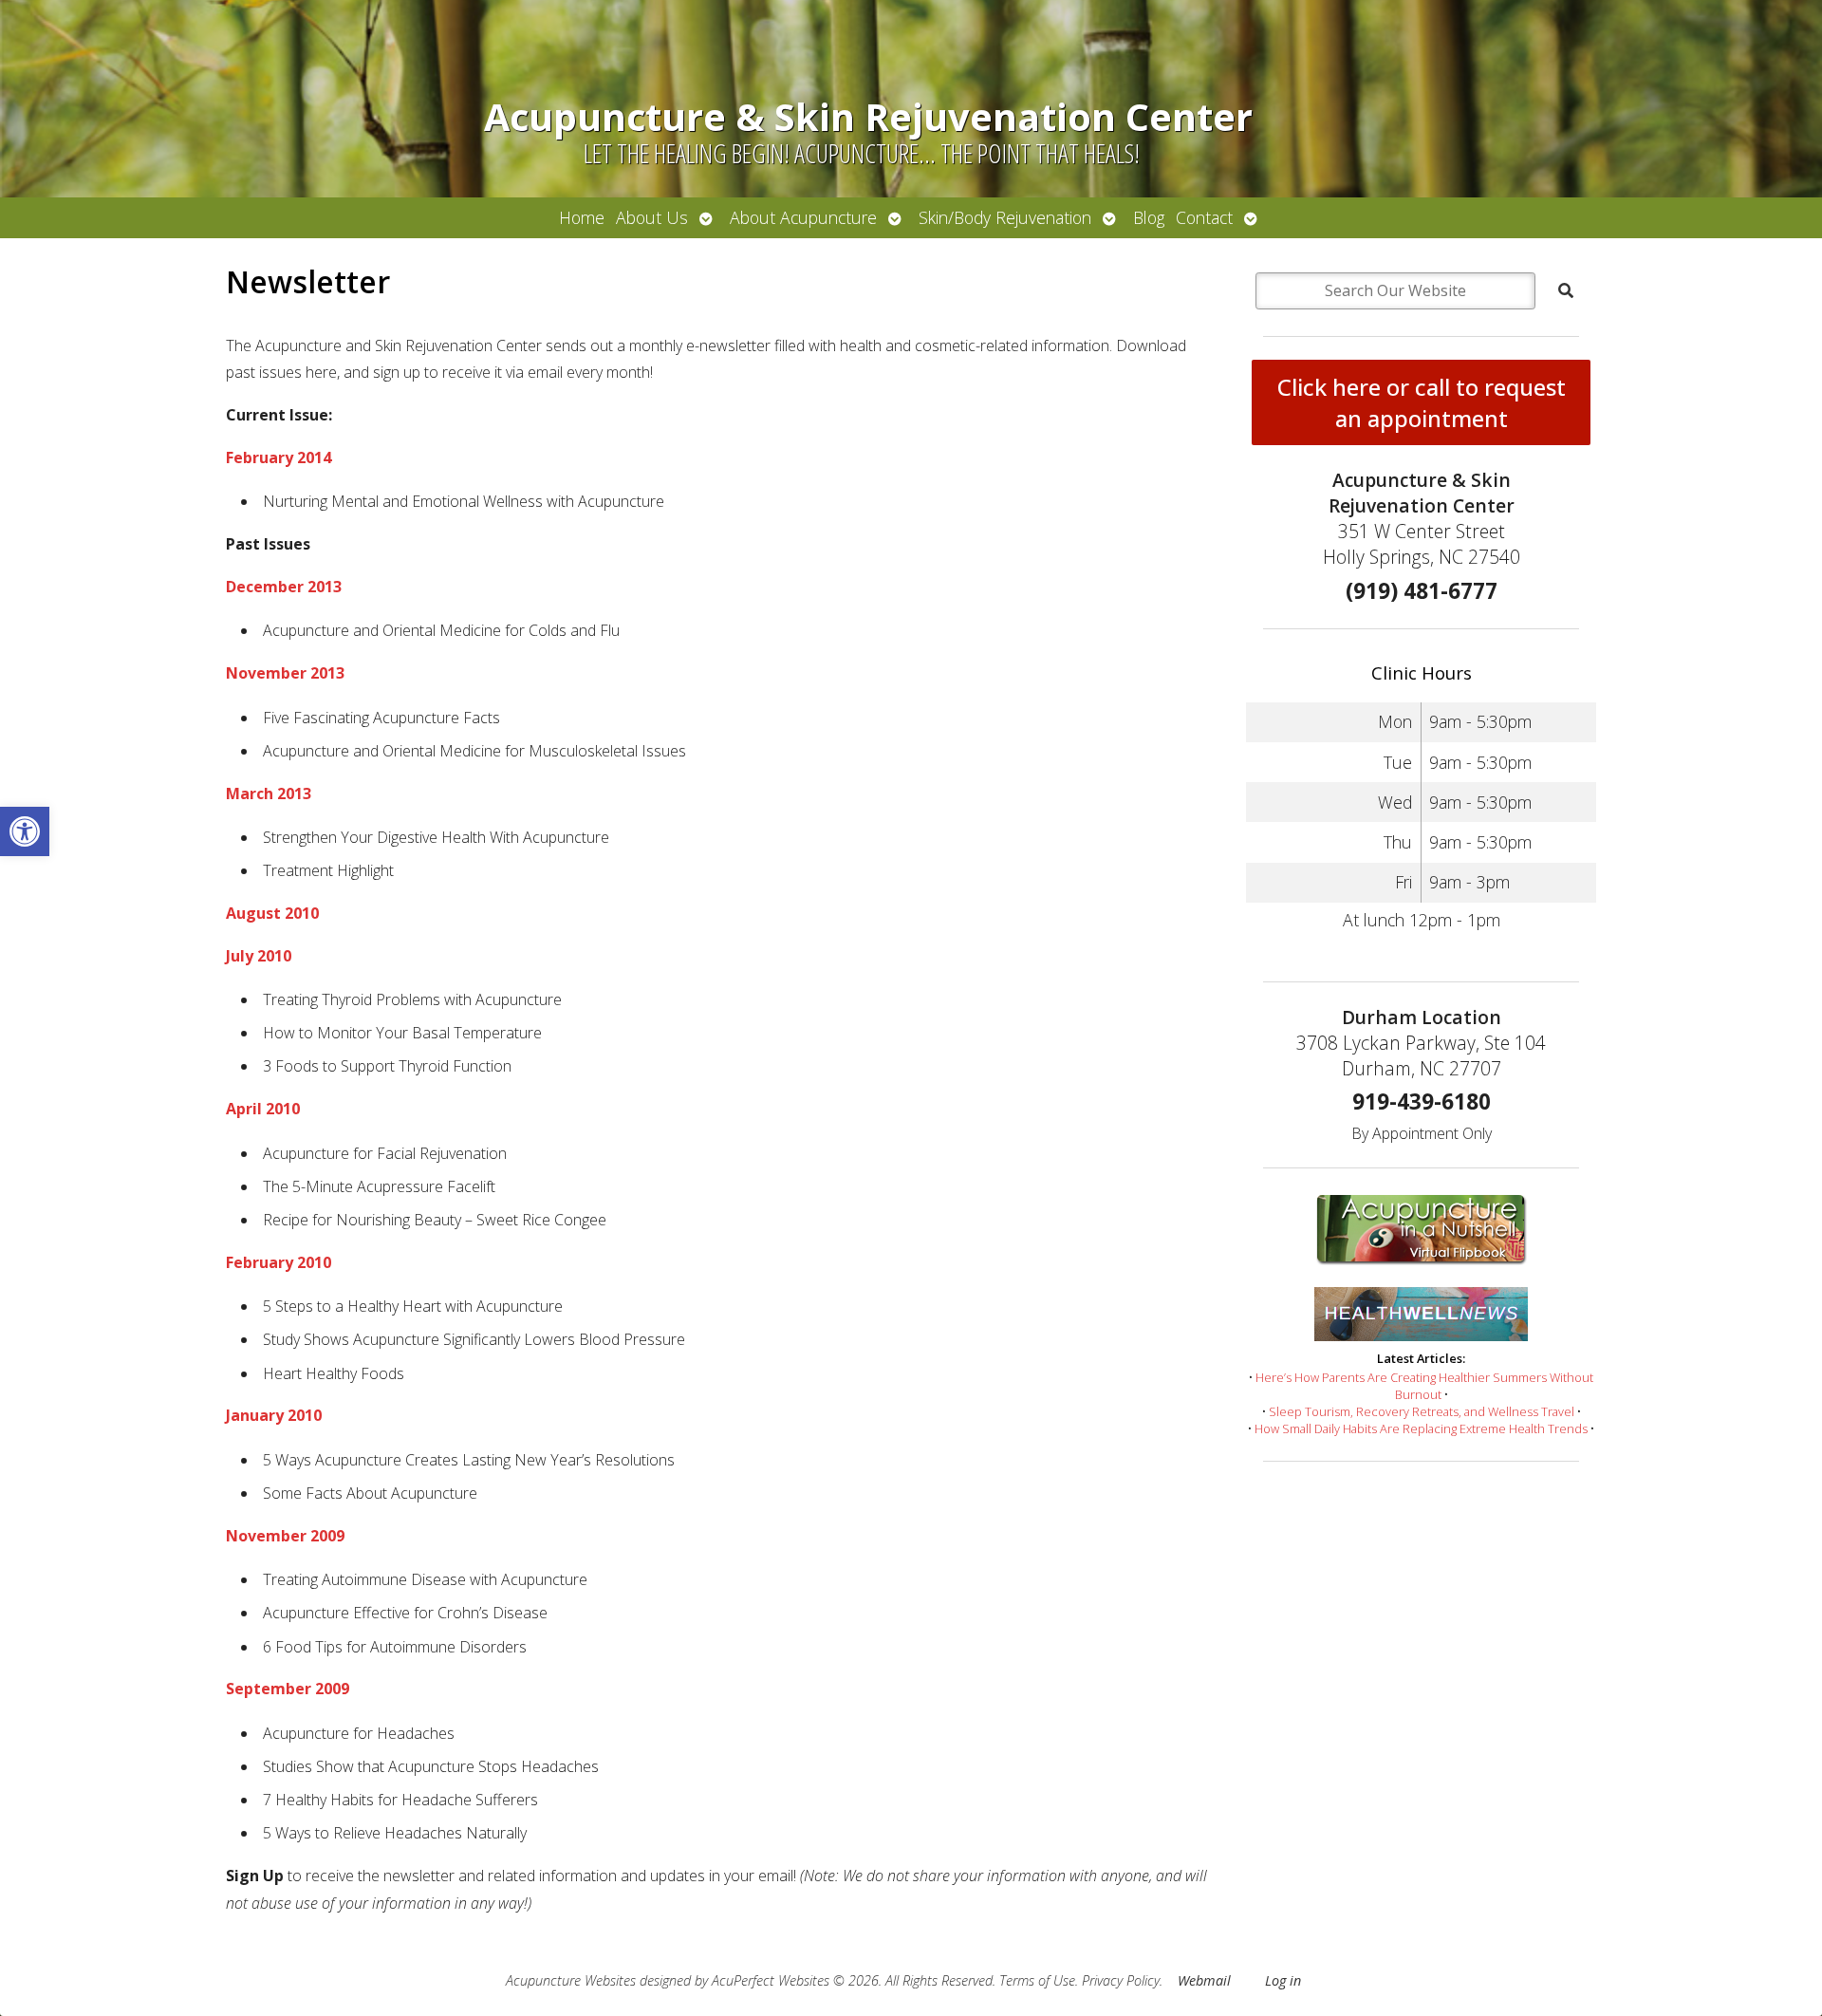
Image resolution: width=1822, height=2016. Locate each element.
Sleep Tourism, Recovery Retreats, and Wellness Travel (1422, 1411)
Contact (1204, 217)
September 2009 (288, 1689)
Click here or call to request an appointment (1422, 402)
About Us (652, 217)
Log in (1283, 1980)
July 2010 (259, 956)
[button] (25, 831)
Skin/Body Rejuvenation (1005, 217)
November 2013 (285, 673)
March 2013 (269, 793)
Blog (1149, 217)
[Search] (1566, 290)
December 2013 (284, 587)
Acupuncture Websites (571, 1980)
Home (582, 217)
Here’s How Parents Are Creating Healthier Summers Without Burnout (1424, 1386)
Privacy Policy (1121, 1980)
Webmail (1204, 1980)
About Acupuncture (803, 217)
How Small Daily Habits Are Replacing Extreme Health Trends (1421, 1428)
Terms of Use (1037, 1980)
